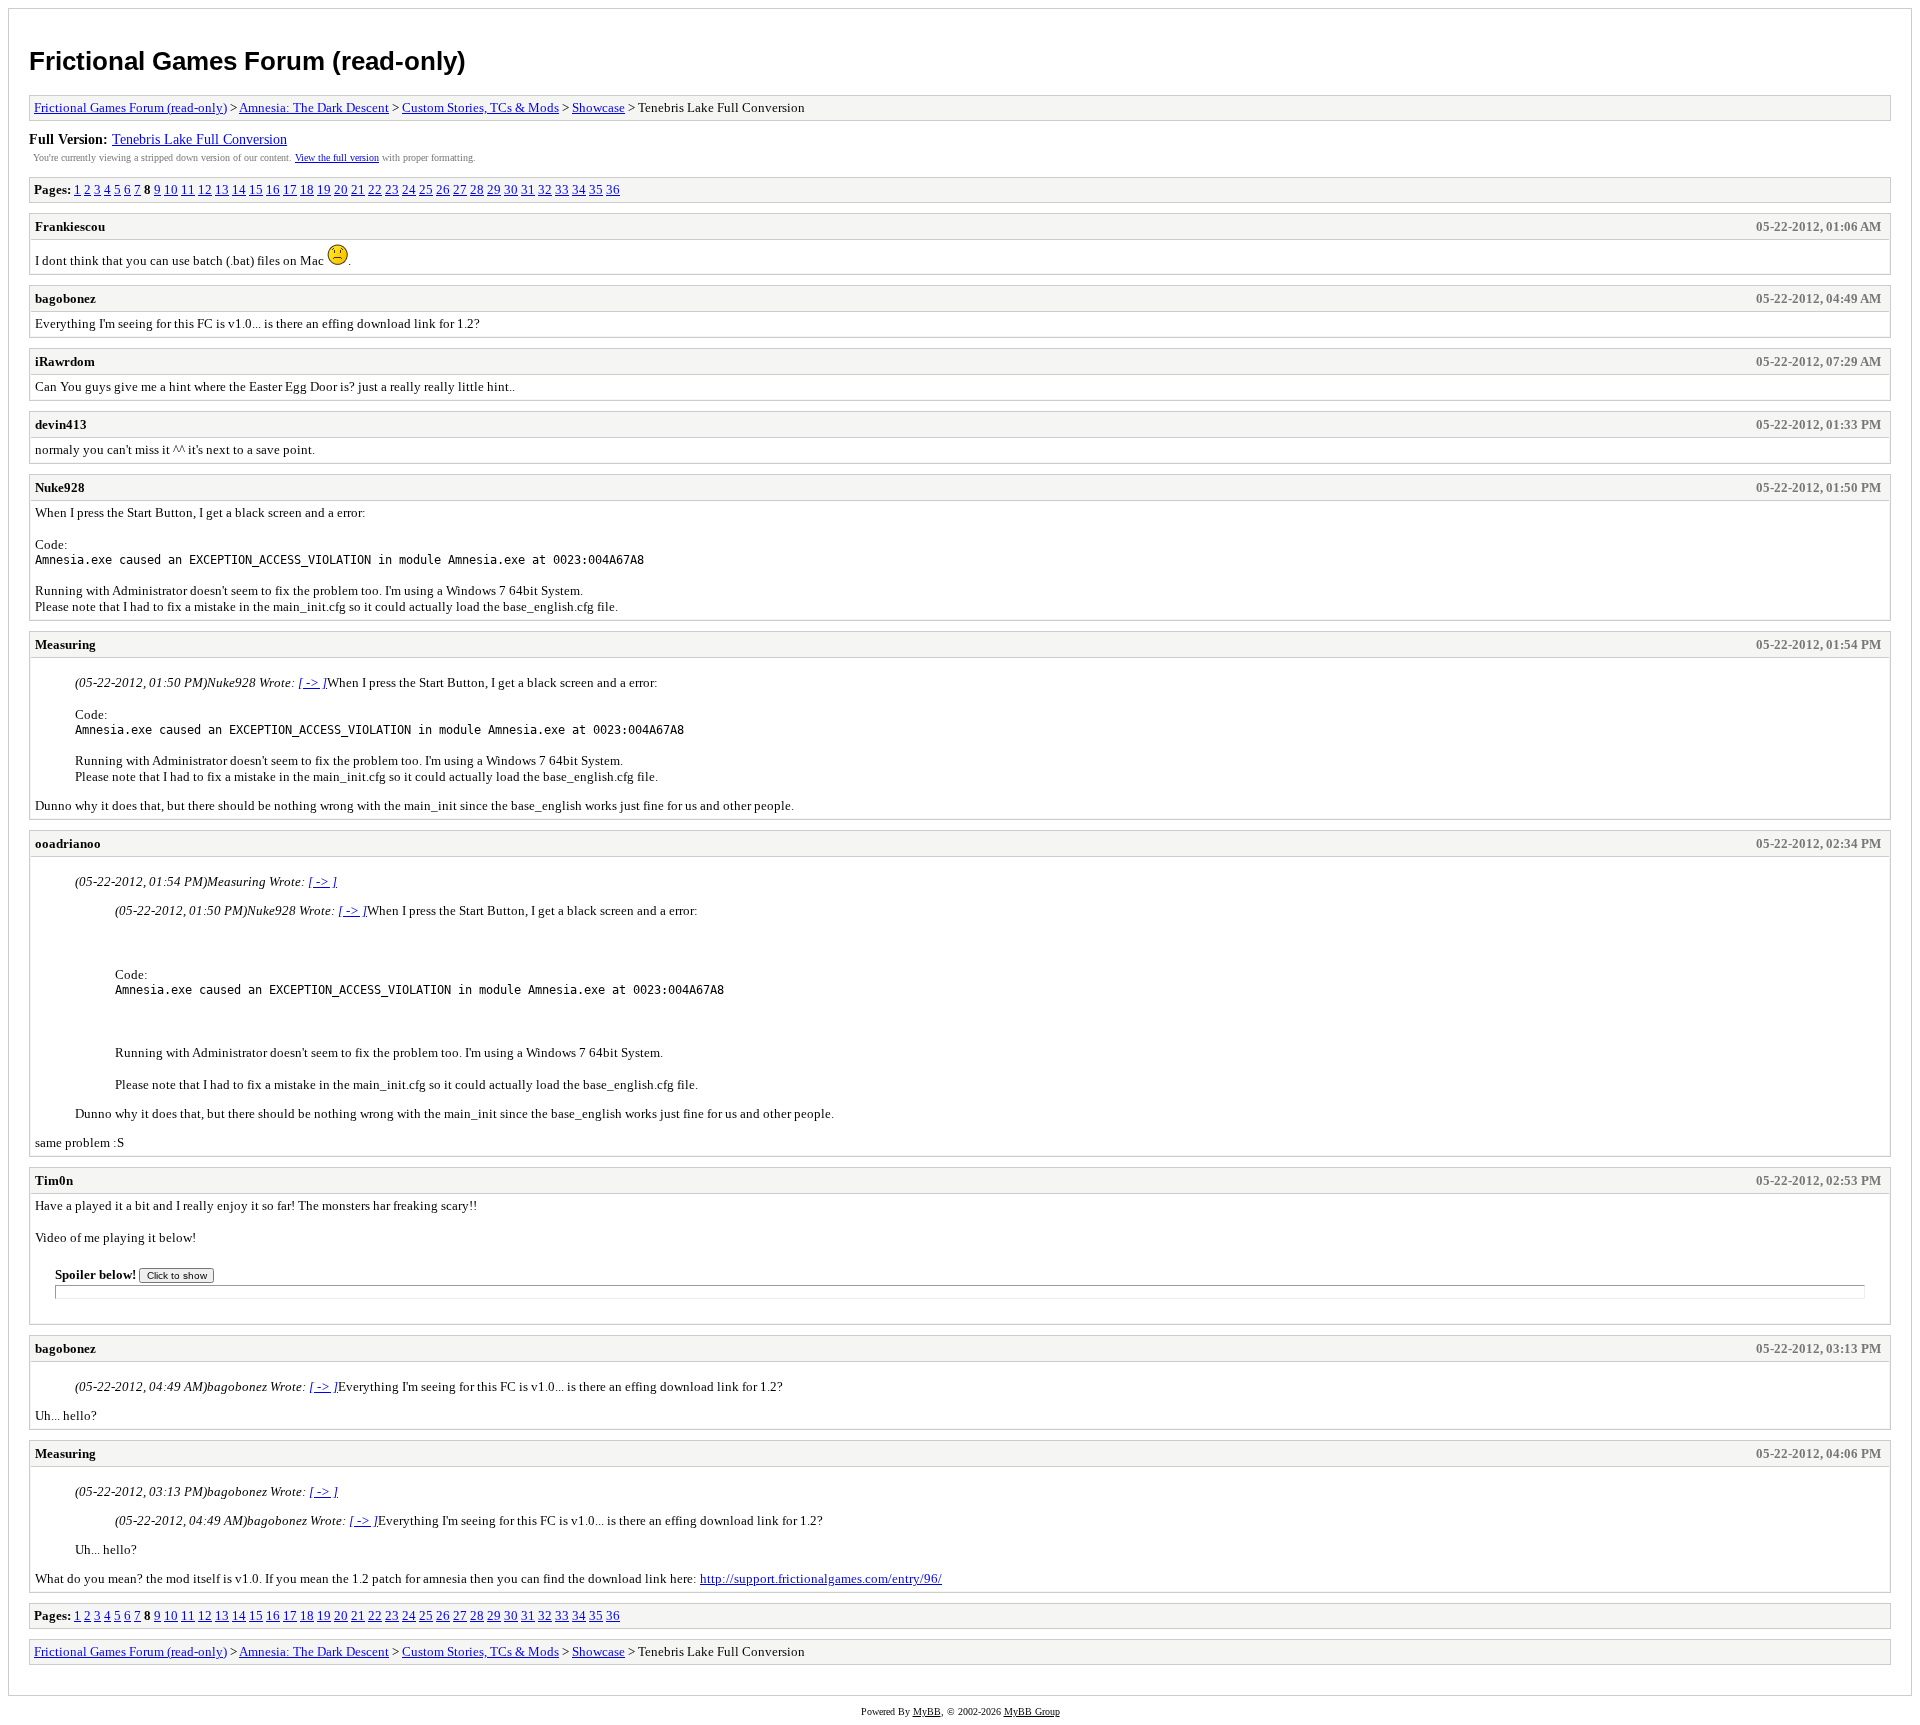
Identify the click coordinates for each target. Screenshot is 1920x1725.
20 (341, 189)
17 (290, 189)
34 (579, 189)
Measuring (65, 644)
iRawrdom (65, 361)
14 (239, 189)
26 (443, 189)
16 (273, 189)
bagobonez (65, 298)
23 (392, 189)
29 (494, 189)
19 (324, 189)
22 (375, 189)
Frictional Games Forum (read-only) (247, 61)
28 (477, 189)
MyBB (927, 1711)
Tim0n (54, 1180)
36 (613, 189)
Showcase (598, 107)
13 (222, 189)
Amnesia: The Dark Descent (314, 107)
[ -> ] (312, 682)
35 (596, 189)
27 (460, 189)
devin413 (61, 424)
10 (171, 189)
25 (426, 189)
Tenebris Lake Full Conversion (199, 139)
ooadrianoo (68, 843)
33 (562, 189)
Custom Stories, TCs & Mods (480, 107)
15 (256, 189)
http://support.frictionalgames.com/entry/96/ (821, 1578)
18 (307, 189)
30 (511, 189)
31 (528, 189)
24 (409, 189)
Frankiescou (70, 226)
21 (358, 189)
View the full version (337, 157)
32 (545, 189)
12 (205, 189)
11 (188, 189)
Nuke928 (60, 487)
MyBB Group (1032, 1711)
